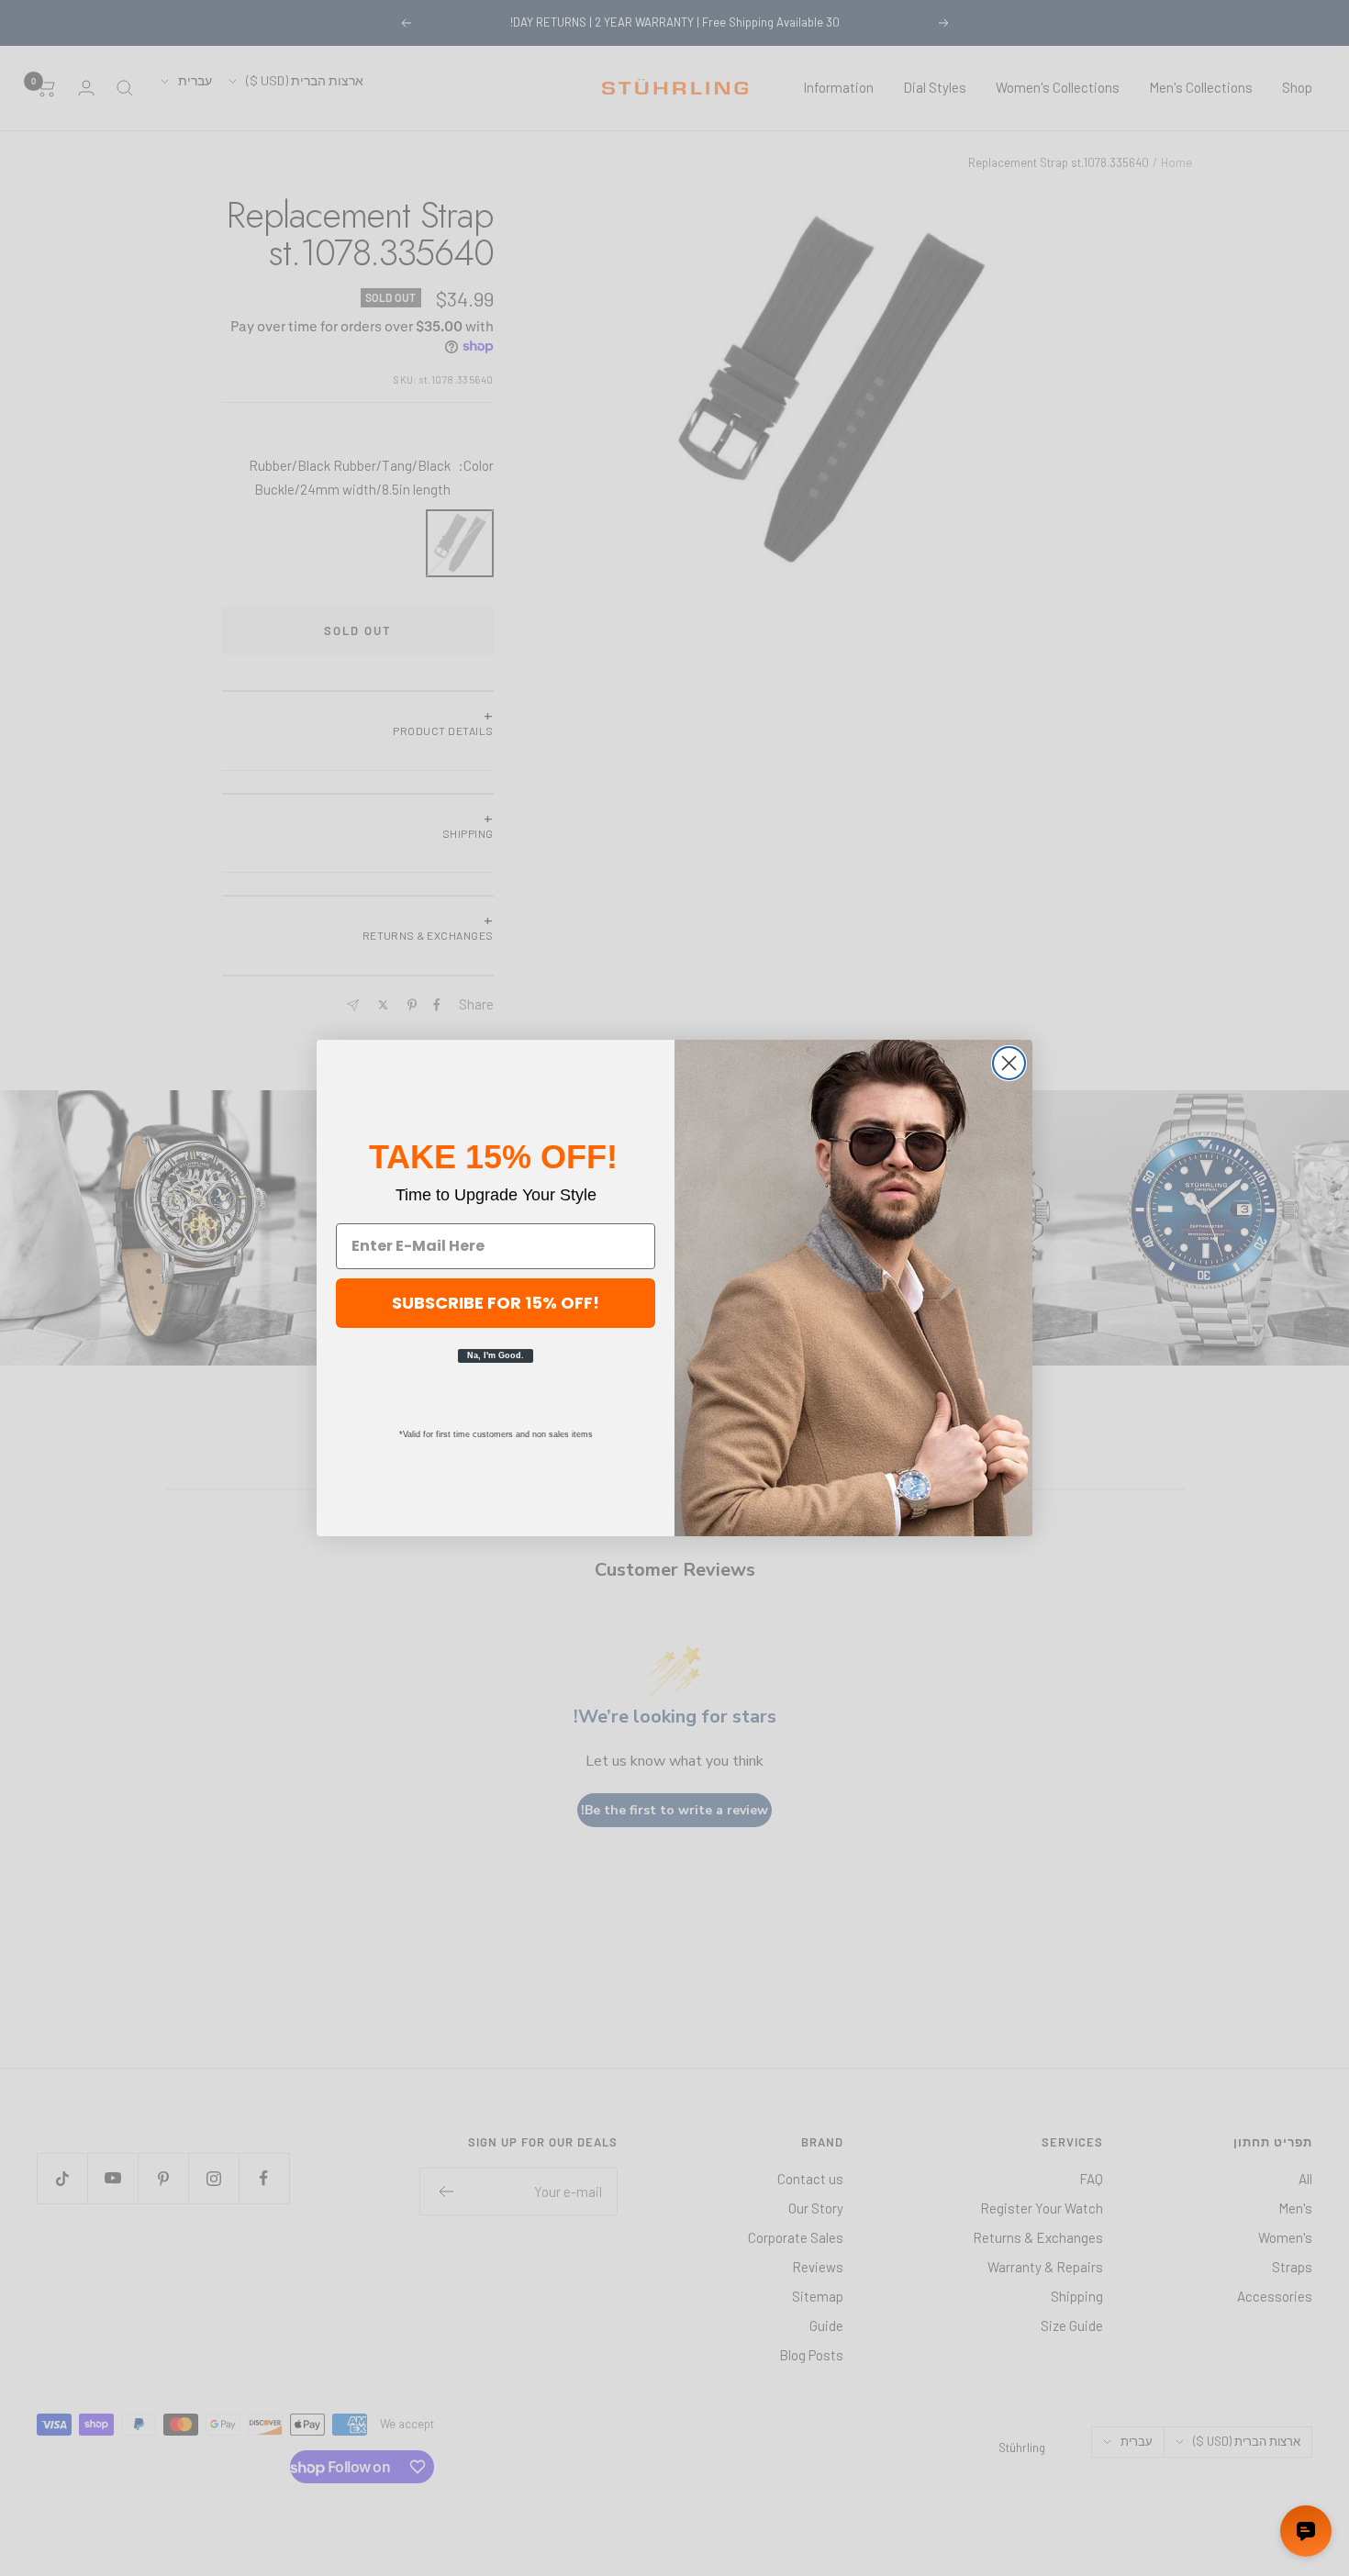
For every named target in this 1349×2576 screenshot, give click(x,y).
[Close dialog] (1009, 1063)
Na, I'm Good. (496, 1355)
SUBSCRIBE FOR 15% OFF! (496, 1303)
